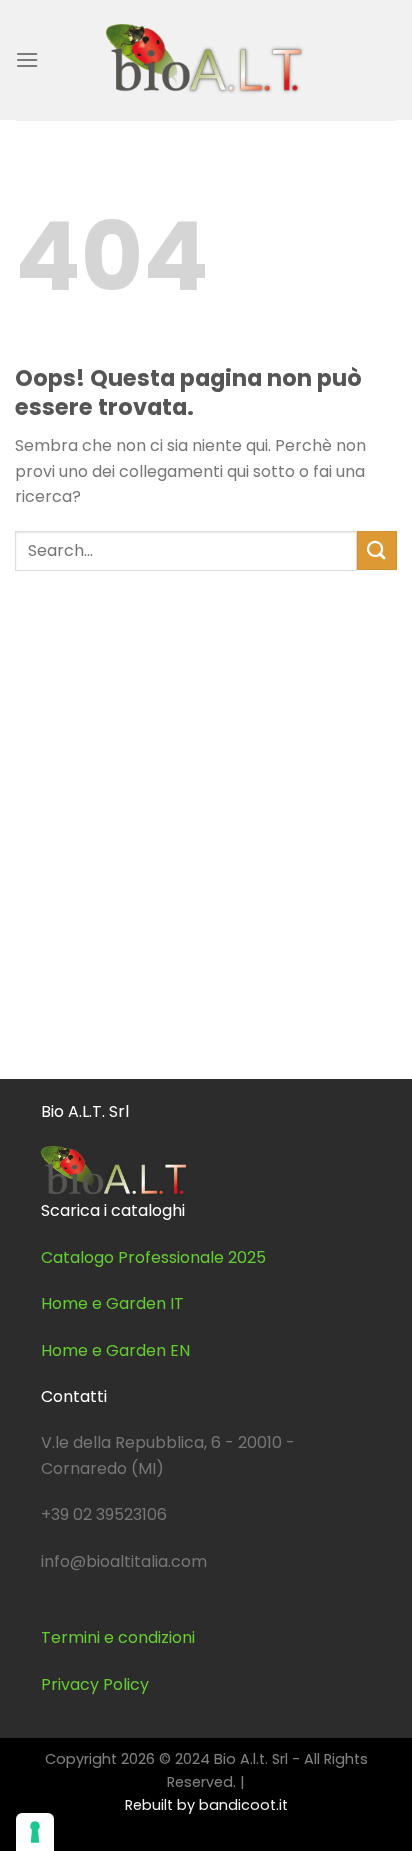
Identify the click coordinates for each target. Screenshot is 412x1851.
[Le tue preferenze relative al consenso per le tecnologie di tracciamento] (35, 1832)
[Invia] (377, 550)
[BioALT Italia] (206, 59)
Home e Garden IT (112, 1303)
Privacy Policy (95, 1684)
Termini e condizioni (118, 1637)
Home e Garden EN (115, 1350)
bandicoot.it (243, 1805)
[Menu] (27, 59)
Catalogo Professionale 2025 (153, 1257)
